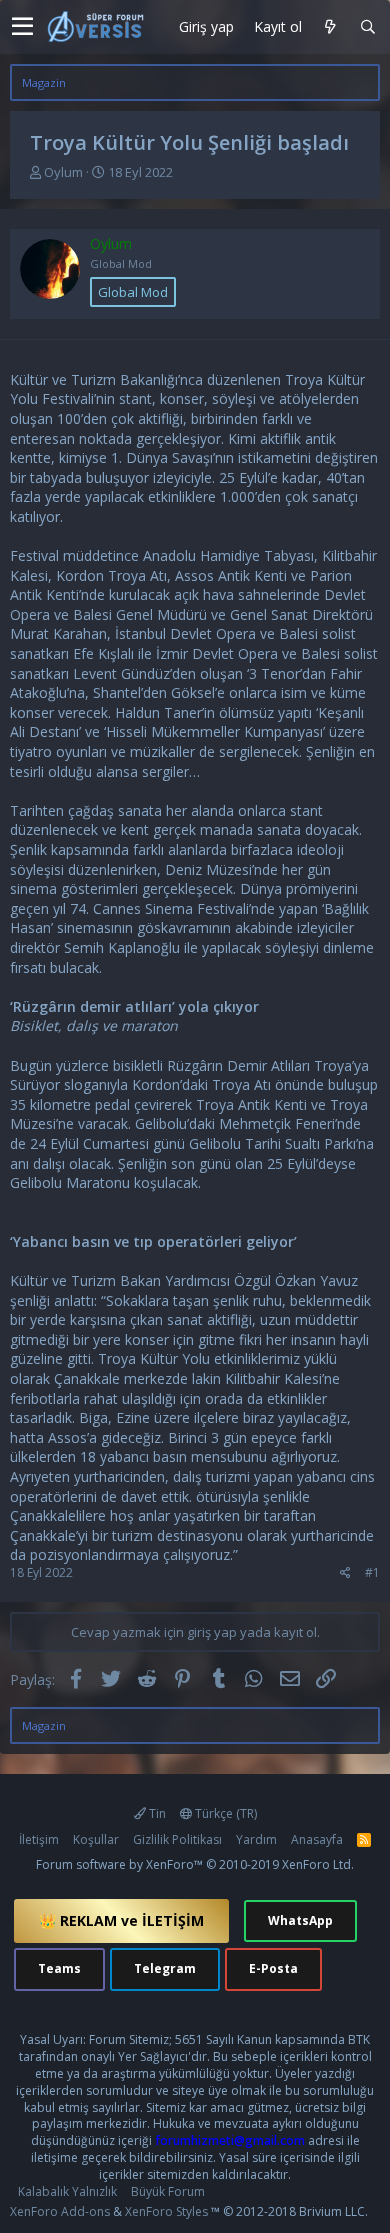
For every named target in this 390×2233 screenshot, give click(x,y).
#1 (372, 1572)
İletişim (39, 1839)
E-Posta (273, 1968)
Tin (156, 1813)
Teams (59, 1968)
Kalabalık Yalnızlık (67, 2191)
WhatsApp (300, 1920)
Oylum (63, 172)
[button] (22, 27)
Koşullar (96, 1839)
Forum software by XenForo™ (195, 1864)
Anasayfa (317, 1839)
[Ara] (367, 27)
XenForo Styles (166, 2211)
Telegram (165, 1968)
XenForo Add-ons (60, 2211)
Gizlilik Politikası (177, 1839)
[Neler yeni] (330, 27)
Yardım (256, 1839)
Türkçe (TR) (224, 1813)
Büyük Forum (168, 2191)
